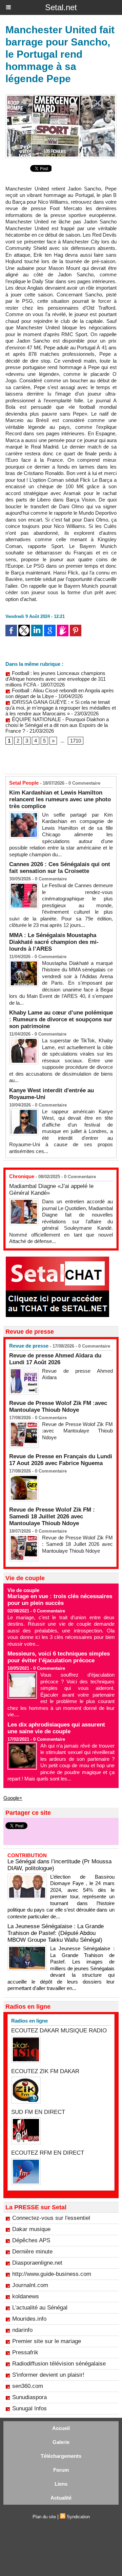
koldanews (26, 2296)
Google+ (13, 1798)
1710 (76, 741)
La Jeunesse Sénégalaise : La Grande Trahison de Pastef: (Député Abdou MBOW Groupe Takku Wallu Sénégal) (56, 1933)
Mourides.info (29, 2319)
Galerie (61, 2442)
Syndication (78, 2517)
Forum (61, 2470)
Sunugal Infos (29, 2408)
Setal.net (61, 7)
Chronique (22, 1176)
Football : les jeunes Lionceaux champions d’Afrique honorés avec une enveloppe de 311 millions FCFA (56, 679)
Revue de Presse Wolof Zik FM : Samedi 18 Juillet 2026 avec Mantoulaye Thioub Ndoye (52, 1517)
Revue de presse (29, 1346)
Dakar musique (31, 2229)
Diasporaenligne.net (37, 2263)
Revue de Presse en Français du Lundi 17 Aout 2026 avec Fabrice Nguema (61, 1460)
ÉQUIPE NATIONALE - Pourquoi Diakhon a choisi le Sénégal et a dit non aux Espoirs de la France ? (57, 725)
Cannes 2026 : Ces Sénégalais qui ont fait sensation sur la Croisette (60, 868)
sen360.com (28, 2386)
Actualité (61, 2498)
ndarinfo (22, 2330)
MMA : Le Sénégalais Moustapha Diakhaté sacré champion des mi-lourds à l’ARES (54, 942)
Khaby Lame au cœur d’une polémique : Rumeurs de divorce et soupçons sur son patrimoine (61, 1019)
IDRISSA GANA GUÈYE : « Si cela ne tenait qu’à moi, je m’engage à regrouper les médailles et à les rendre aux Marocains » (61, 708)
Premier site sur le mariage (47, 2341)
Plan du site (44, 2517)
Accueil (61, 2428)
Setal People (24, 783)
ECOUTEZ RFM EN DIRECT (48, 2153)
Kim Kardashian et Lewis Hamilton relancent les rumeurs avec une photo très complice (60, 799)
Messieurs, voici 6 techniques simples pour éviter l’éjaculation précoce (59, 1657)
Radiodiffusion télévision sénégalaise (59, 2364)
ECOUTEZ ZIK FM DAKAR (45, 2071)
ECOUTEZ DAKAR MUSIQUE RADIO (59, 2031)
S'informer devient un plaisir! (48, 2375)
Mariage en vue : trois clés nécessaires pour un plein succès (60, 1600)
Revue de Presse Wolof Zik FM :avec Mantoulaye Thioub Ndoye (58, 1406)
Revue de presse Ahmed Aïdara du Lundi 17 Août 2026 (55, 1359)
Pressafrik (25, 2352)
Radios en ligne (29, 2021)
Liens (61, 2484)
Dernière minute (32, 2252)
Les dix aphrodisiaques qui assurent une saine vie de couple (56, 1728)
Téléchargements (61, 2456)
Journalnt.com (30, 2285)
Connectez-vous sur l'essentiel (51, 2218)
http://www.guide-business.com (52, 2274)
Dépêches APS (31, 2240)
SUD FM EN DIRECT (38, 2112)
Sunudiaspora (29, 2397)
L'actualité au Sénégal (40, 2308)
